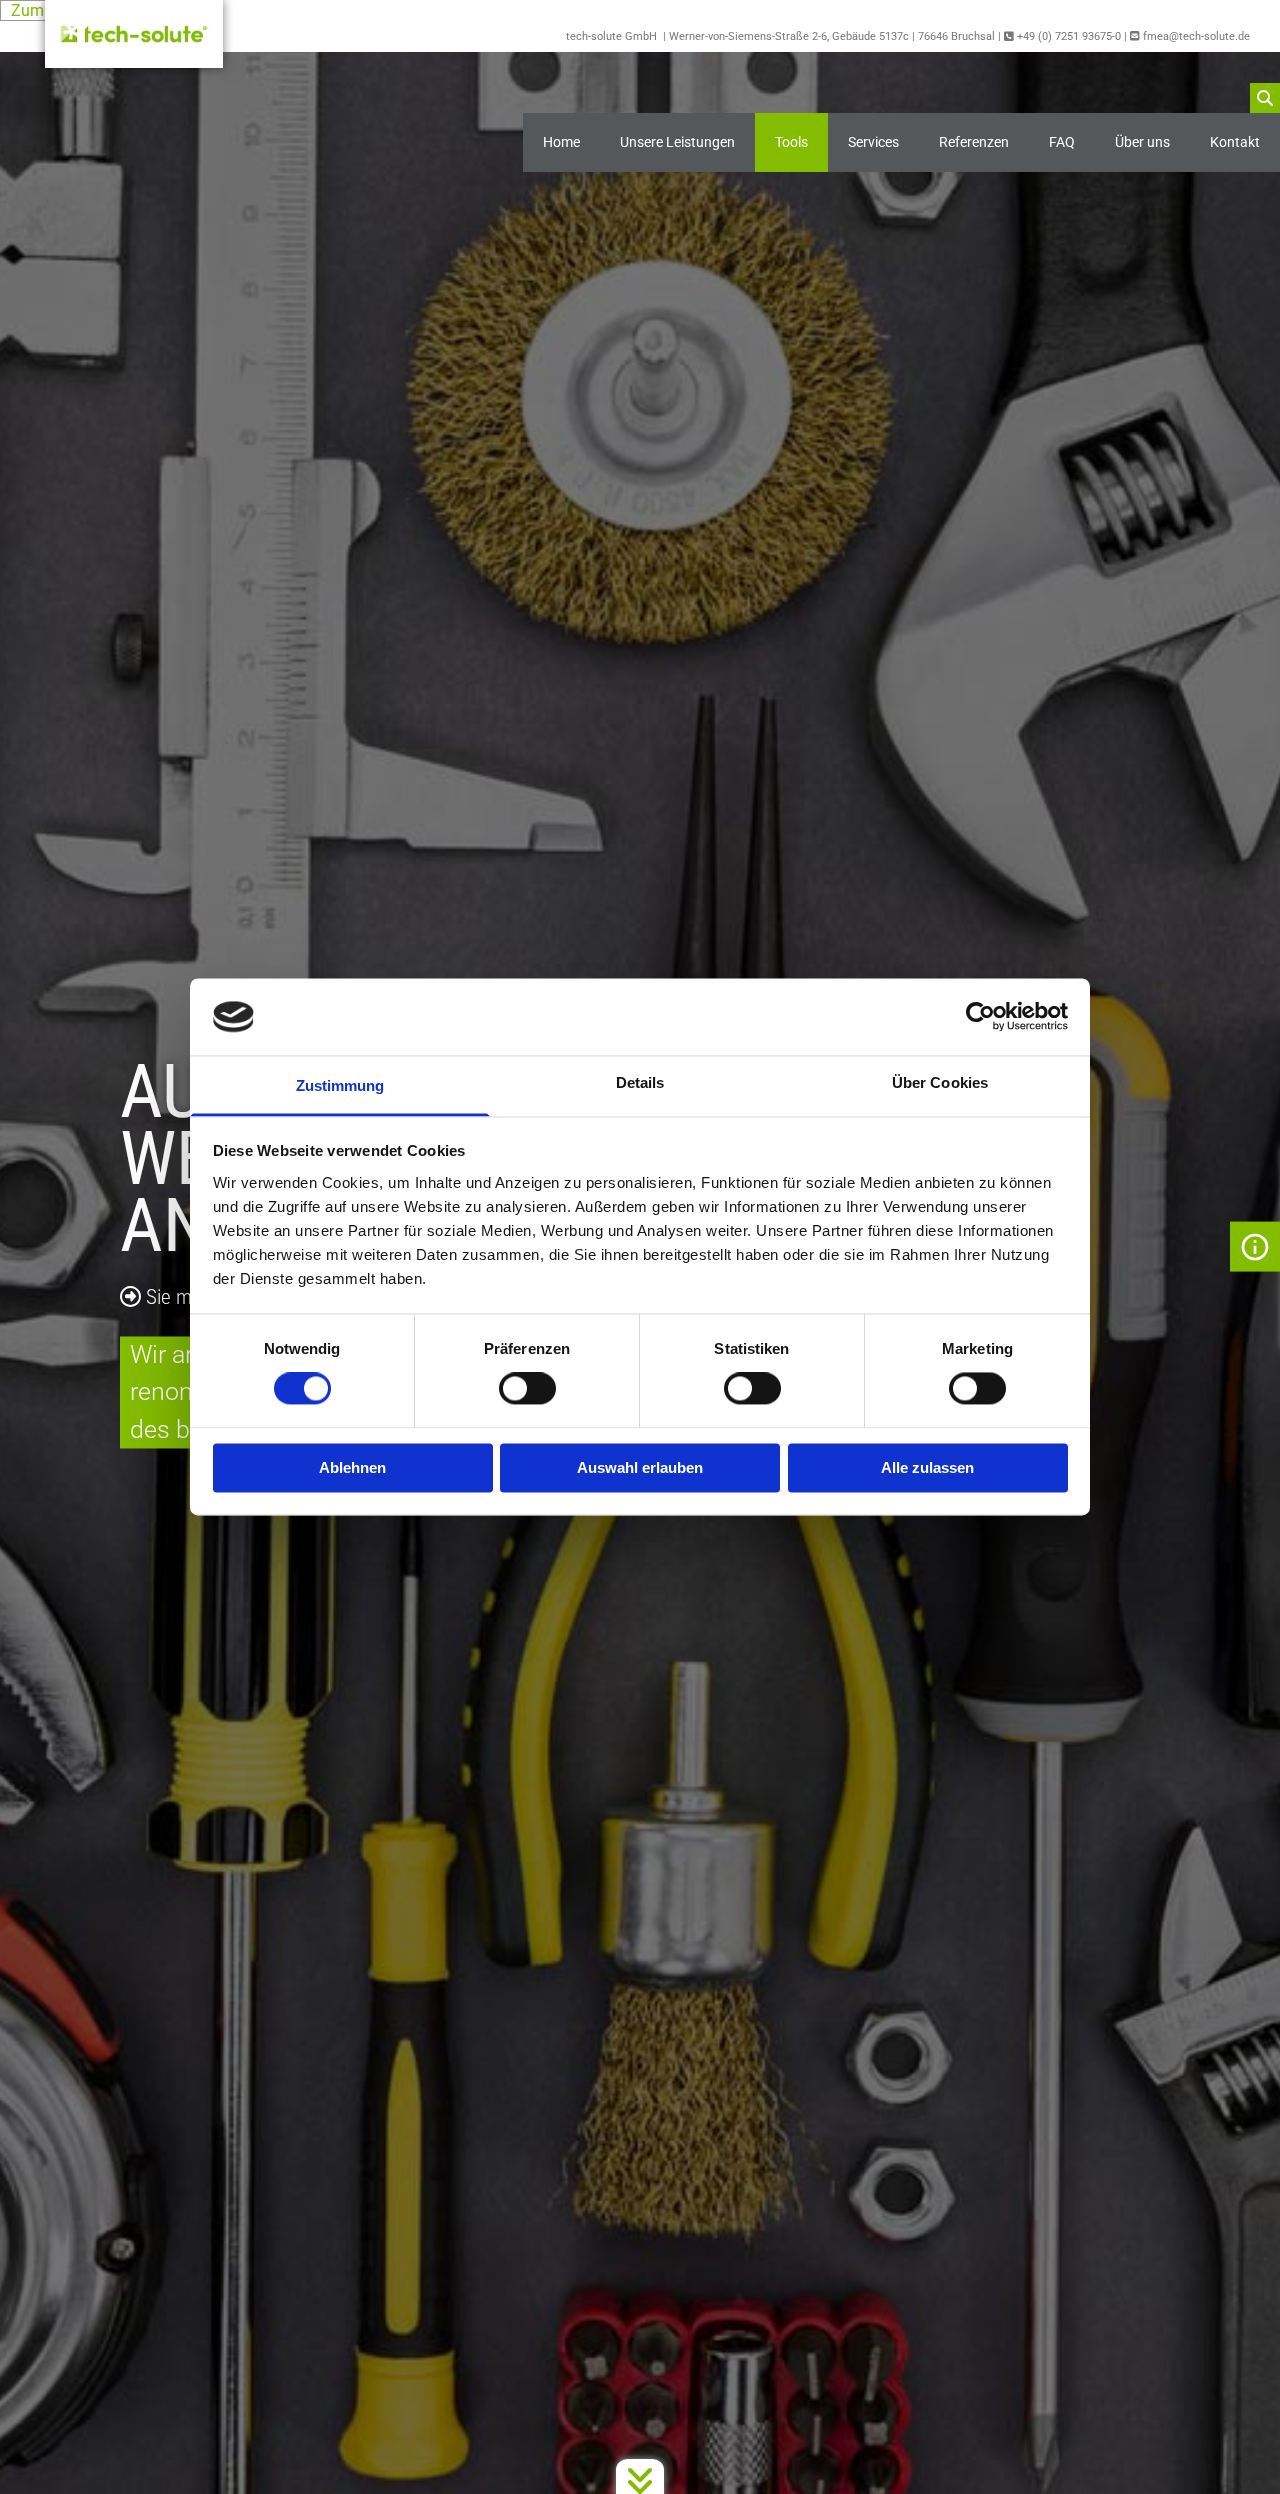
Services (873, 142)
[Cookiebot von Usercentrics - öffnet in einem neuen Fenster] (980, 1017)
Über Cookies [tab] (940, 1082)
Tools (791, 142)
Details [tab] (640, 1082)
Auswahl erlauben (640, 1467)
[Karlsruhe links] (1255, 142)
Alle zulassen (927, 1467)
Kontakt (1235, 142)
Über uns (1142, 142)
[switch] (527, 1389)
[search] (1265, 98)
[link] (677, 142)
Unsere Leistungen (677, 142)
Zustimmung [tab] (340, 1085)
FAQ (1062, 142)
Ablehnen (352, 1467)
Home (561, 142)
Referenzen (974, 142)
